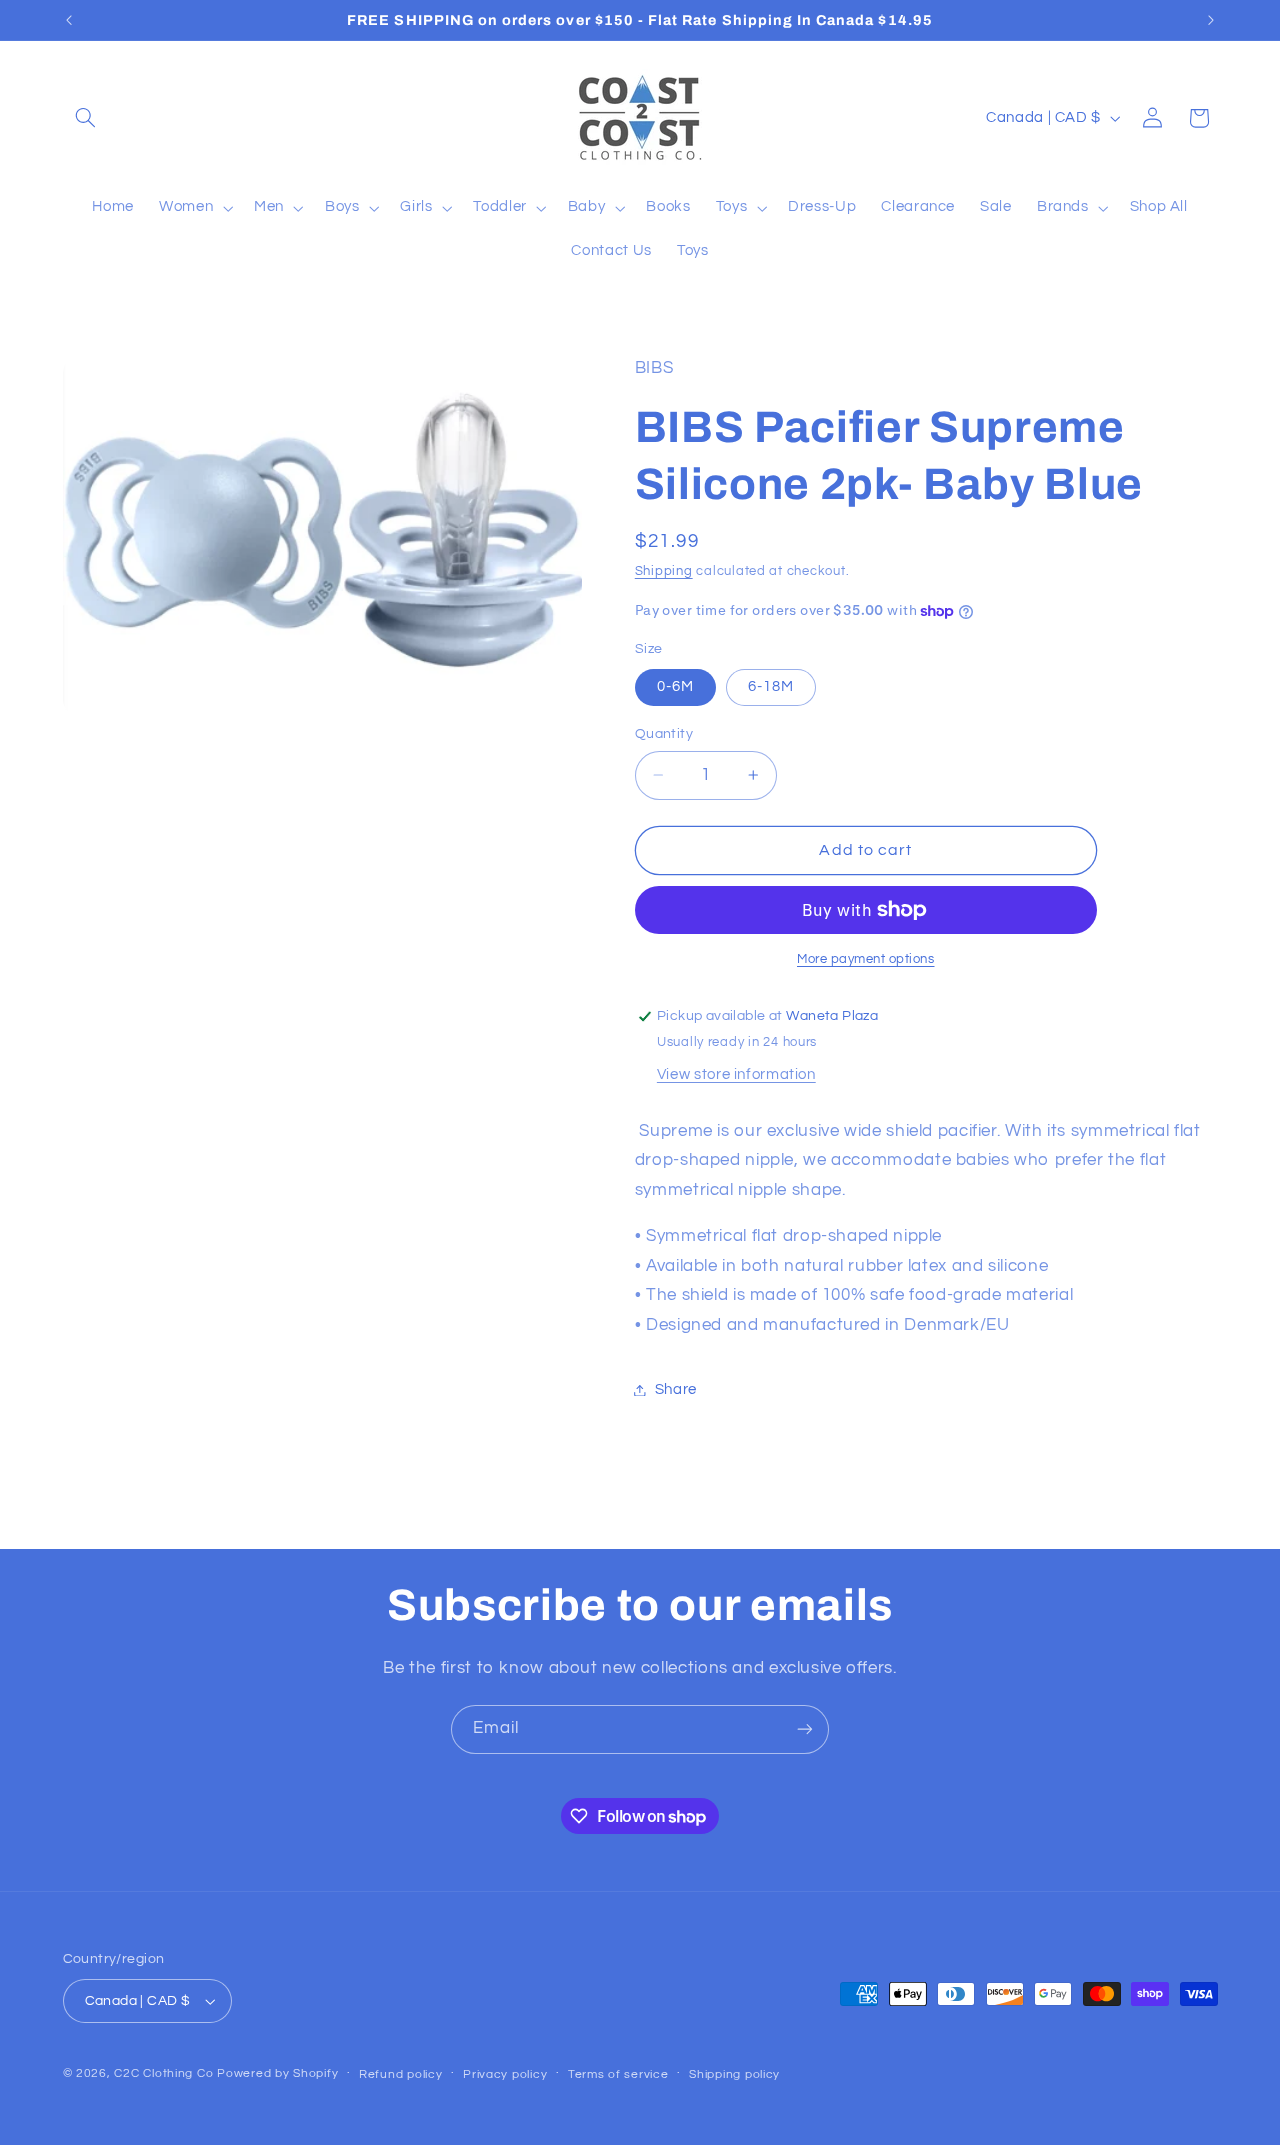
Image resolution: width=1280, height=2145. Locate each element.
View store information (736, 1074)
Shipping (664, 571)
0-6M (675, 686)
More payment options (866, 959)
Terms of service (618, 2074)
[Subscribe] (805, 1729)
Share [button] (676, 1389)
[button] (86, 118)
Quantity (664, 734)
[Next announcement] (1211, 20)
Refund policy (401, 2074)
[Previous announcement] (69, 20)
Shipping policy (734, 2074)
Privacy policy (505, 2074)
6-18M (771, 686)
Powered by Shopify (277, 2073)
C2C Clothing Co (163, 2073)
